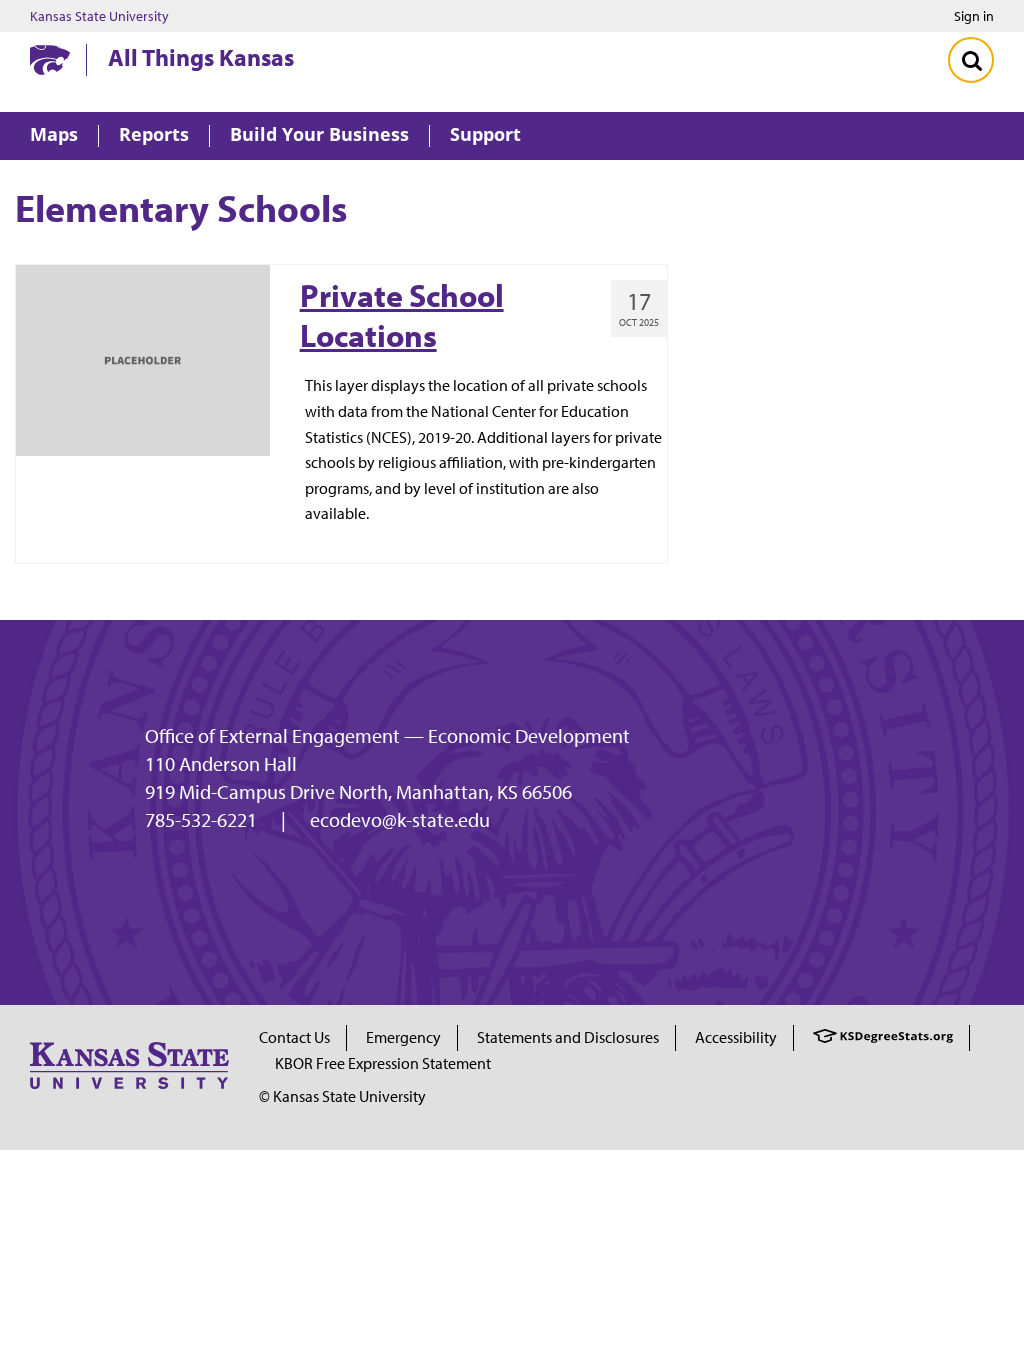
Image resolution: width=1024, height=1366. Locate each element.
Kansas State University (99, 16)
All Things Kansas (201, 57)
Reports (154, 135)
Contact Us (294, 1037)
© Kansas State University (342, 1096)
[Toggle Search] (971, 60)
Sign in (974, 16)
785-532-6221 (201, 820)
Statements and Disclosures (568, 1037)
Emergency (403, 1037)
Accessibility (736, 1037)
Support (485, 135)
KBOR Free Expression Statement (383, 1063)
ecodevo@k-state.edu (400, 820)
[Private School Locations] (143, 358)
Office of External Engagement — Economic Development (387, 736)
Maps (54, 135)
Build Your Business (319, 135)
